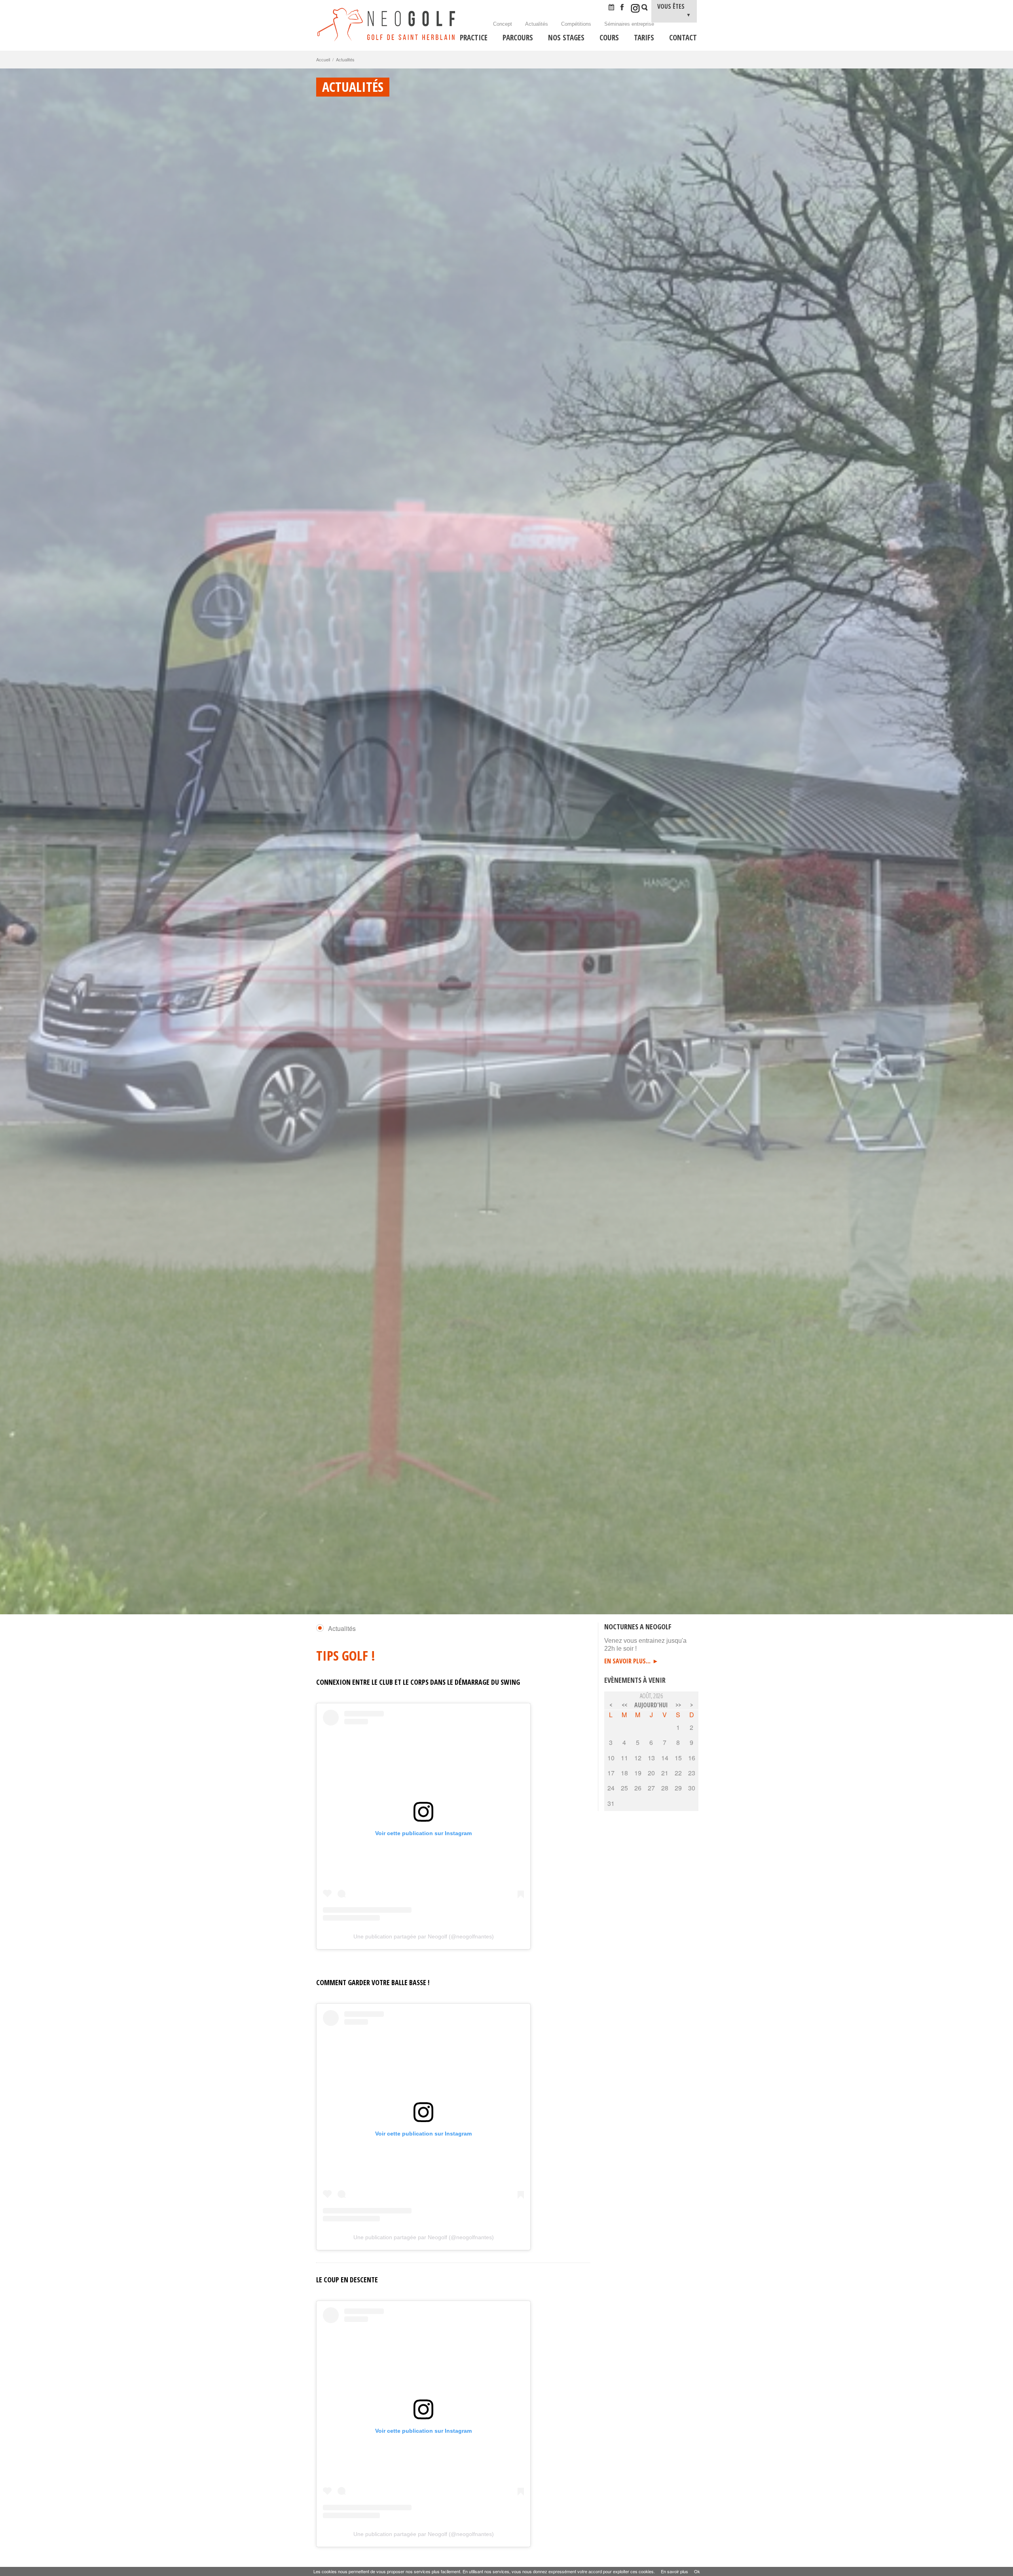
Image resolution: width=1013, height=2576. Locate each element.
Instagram (635, 8)
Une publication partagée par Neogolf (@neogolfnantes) (424, 1936)
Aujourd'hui (651, 1705)
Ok (697, 2571)
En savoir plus (674, 2571)
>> (678, 1705)
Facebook (625, 8)
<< (624, 1705)
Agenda (614, 8)
